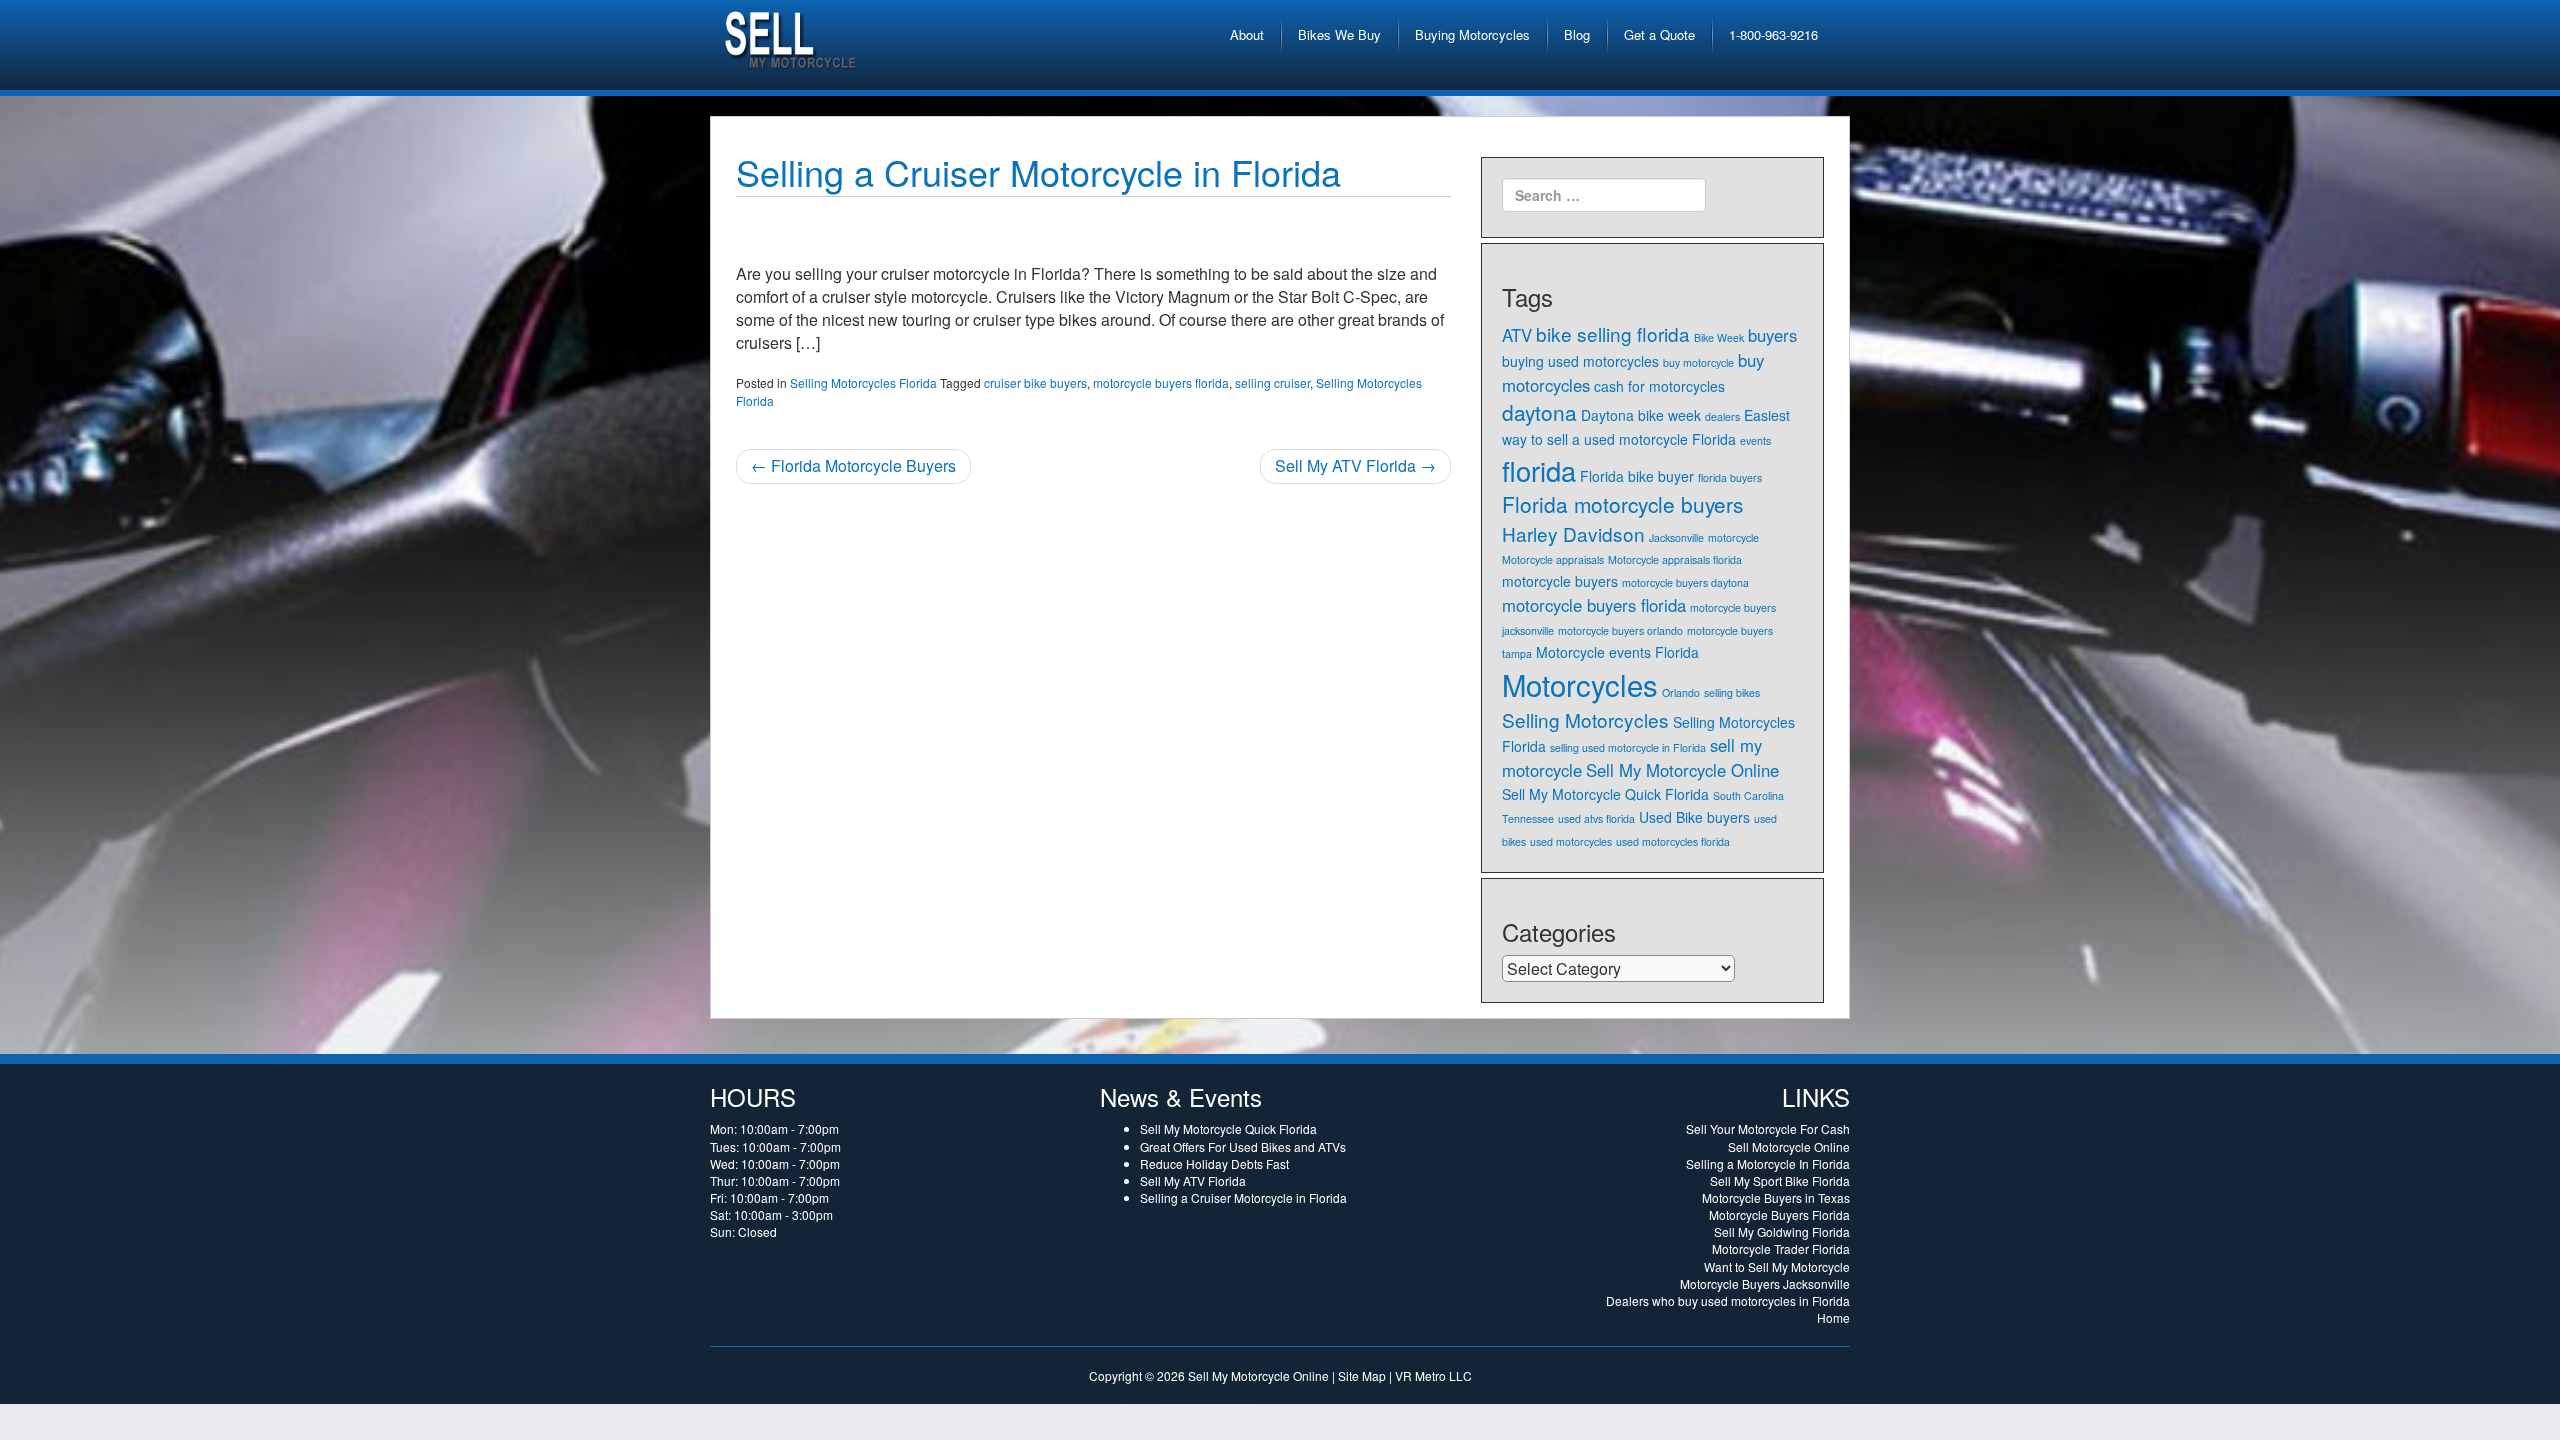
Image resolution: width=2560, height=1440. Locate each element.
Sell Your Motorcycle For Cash (1768, 1128)
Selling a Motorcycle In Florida (1768, 1163)
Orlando (1681, 692)
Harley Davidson (1573, 533)
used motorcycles (1571, 841)
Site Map (1362, 1375)
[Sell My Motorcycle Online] (792, 35)
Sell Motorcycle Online (1789, 1146)
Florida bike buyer (1637, 476)
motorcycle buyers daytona (1685, 582)
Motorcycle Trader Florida (1781, 1248)
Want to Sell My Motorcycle (1777, 1266)
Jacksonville (1676, 537)
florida (1539, 470)
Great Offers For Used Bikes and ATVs (1243, 1146)
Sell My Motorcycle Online (1682, 770)
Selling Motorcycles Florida (863, 382)
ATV (1517, 335)
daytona (1539, 412)
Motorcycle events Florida (1617, 652)
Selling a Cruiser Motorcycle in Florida (1038, 171)
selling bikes (1732, 692)
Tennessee (1528, 818)
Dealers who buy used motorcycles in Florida (1728, 1300)
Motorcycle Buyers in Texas (1776, 1197)
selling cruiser (1272, 382)
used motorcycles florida (1673, 841)
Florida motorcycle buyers (1622, 504)
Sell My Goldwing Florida (1782, 1231)
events (1755, 440)
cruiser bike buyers (1035, 382)
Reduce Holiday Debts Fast (1214, 1163)
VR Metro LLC (1433, 1375)
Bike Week (1719, 337)
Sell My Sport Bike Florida (1780, 1180)
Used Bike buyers (1694, 817)
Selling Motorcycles (1585, 719)
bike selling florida (1613, 333)
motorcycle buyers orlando (1620, 630)
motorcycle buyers (1560, 581)
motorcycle (1733, 537)
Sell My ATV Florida (1355, 465)
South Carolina (1748, 795)
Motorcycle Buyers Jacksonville (1765, 1283)
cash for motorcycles (1659, 386)
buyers (1772, 335)
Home (1833, 1317)
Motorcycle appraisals (1553, 559)
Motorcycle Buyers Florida (1779, 1214)
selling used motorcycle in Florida (1628, 747)
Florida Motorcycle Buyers (853, 465)
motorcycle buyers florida (1161, 382)
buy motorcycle (1698, 362)
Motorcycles (1580, 684)
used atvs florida (1596, 818)
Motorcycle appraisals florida (1675, 559)
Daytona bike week (1641, 415)
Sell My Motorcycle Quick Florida (1605, 794)
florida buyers (1730, 477)
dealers (1722, 416)
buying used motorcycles (1580, 361)
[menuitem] (1247, 35)
